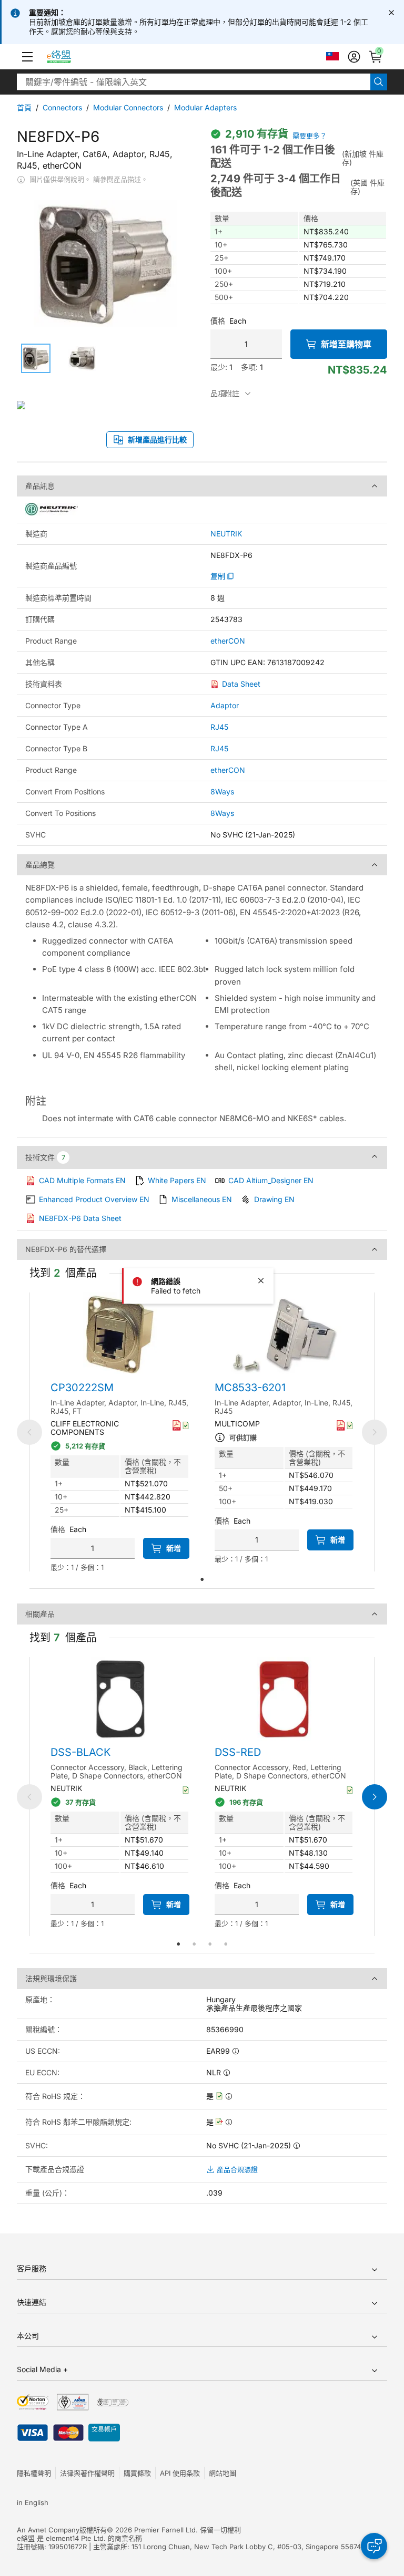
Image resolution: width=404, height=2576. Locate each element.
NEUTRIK (226, 534)
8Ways (222, 792)
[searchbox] (194, 82)
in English (33, 2502)
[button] (27, 57)
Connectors (62, 107)
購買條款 (137, 2473)
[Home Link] (69, 57)
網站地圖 (223, 2473)
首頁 (24, 107)
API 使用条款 (180, 2473)
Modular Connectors (128, 107)
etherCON (228, 641)
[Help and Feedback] (374, 2546)
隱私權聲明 (34, 2473)
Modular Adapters (205, 107)
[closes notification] (391, 13)
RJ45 (219, 727)
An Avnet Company (48, 2530)
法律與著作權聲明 (87, 2473)
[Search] (379, 82)
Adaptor (225, 705)
